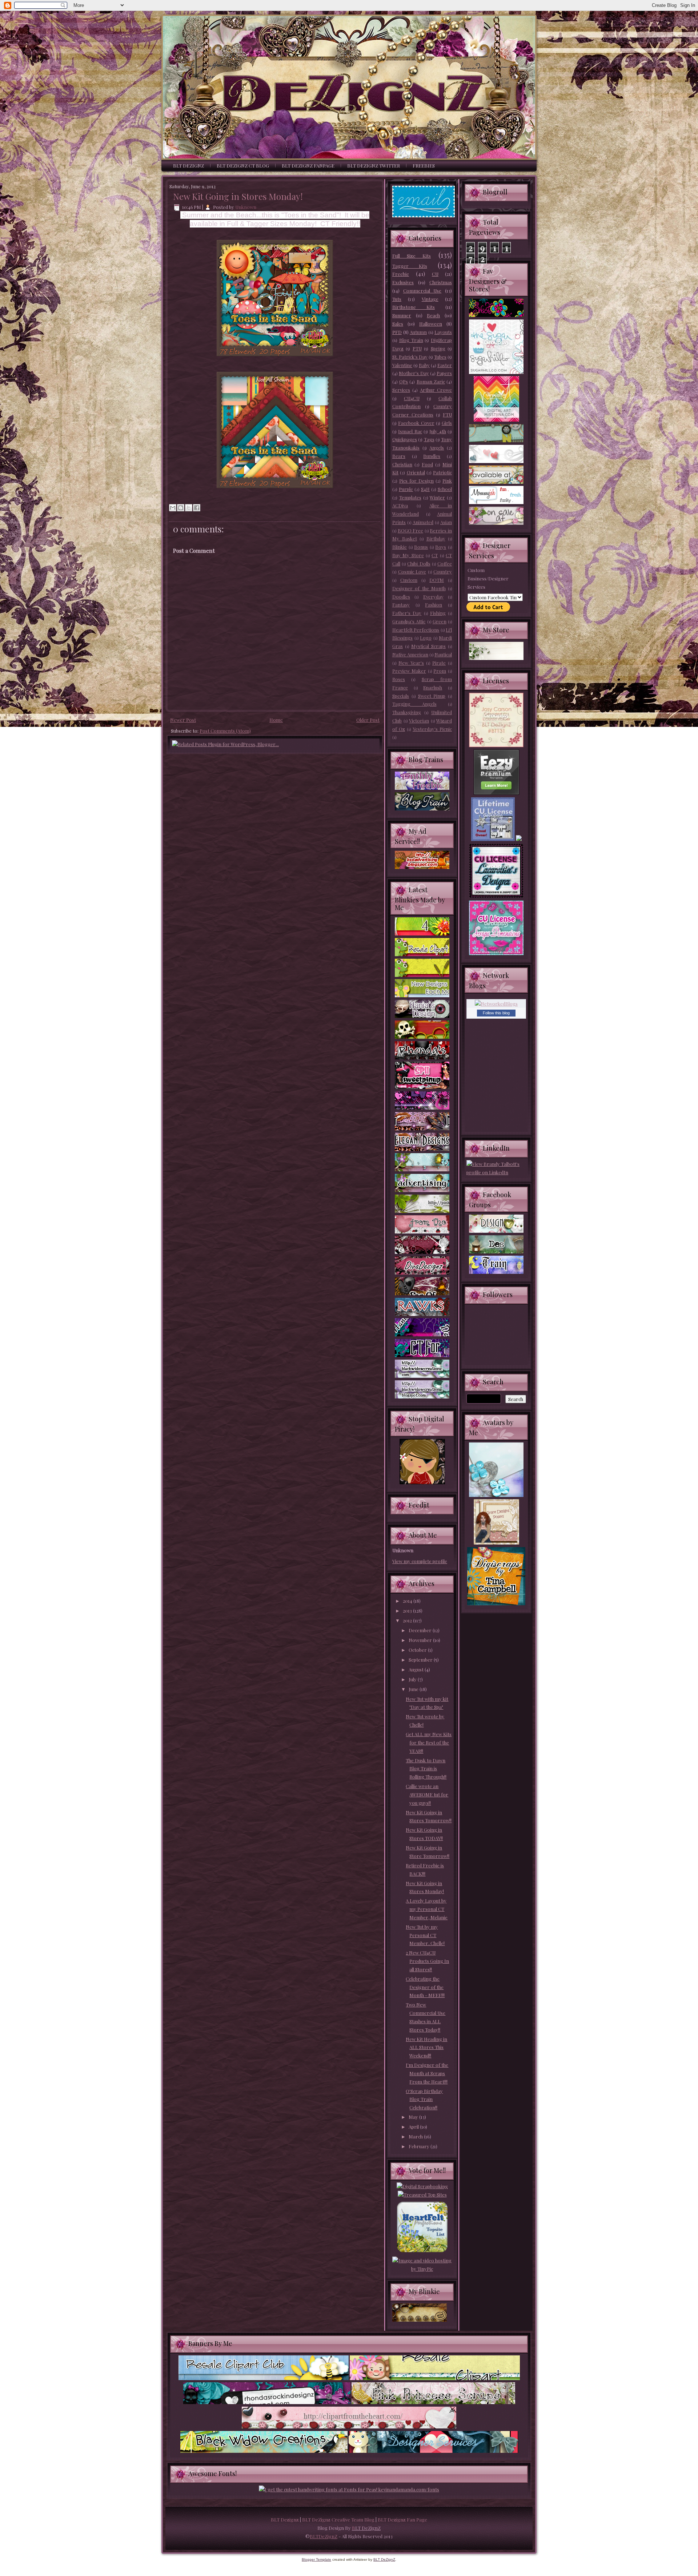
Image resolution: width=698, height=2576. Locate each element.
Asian (446, 522)
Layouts (443, 332)
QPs (404, 381)
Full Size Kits (412, 256)
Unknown (246, 207)
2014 (408, 1601)
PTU (417, 348)
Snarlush (433, 687)
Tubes (440, 357)
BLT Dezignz (285, 2519)
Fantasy (401, 605)
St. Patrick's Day (410, 357)
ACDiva (400, 505)
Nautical (443, 654)
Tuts (397, 299)
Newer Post (183, 720)
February (420, 2146)
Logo (426, 638)
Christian (402, 464)
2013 (408, 1611)
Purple (406, 489)
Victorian (419, 721)
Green (440, 621)
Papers (444, 373)
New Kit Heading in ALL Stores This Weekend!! (426, 2047)
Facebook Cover (416, 423)
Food (427, 464)
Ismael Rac (410, 431)
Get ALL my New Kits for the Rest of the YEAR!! (429, 1742)
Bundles (432, 456)
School (445, 489)
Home (276, 720)
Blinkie (400, 547)
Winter (437, 497)
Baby (424, 365)
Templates (410, 497)
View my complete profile (420, 1561)
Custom (409, 580)
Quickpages (405, 439)
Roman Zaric (431, 381)
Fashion (434, 605)
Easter (445, 365)
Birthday (436, 538)
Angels (437, 448)
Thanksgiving (407, 712)
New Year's (411, 663)
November (421, 1640)
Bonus (421, 547)
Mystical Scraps (428, 646)
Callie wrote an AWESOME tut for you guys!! (427, 1794)
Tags (429, 439)
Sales (398, 324)
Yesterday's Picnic (432, 729)
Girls (447, 423)
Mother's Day (414, 373)
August (417, 1669)
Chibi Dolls (419, 563)
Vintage (430, 299)
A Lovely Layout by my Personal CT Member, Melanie (427, 1909)
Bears (399, 456)
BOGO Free (411, 530)
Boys (441, 547)
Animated (423, 522)
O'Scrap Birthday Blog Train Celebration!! (424, 2099)
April (414, 2127)
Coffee (445, 563)
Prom (440, 671)
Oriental (416, 472)
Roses (399, 679)
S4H (425, 489)
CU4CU (412, 398)
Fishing (438, 613)
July (413, 1679)
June (414, 1689)
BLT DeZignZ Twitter (374, 166)
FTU (447, 414)
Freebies (424, 166)
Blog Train (411, 340)
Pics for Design (416, 481)
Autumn (418, 332)
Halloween (431, 324)
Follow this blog (496, 1013)
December (421, 1630)
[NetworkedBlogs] (496, 1004)
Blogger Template (316, 2559)
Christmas (441, 282)
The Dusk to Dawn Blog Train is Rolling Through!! (426, 1769)
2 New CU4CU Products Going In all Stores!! (427, 1961)
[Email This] (173, 508)
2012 (408, 1620)
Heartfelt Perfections (416, 630)
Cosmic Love (412, 571)
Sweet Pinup (432, 696)
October (418, 1650)
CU (435, 274)
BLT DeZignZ (188, 166)
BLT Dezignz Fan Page (402, 2519)
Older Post (368, 720)
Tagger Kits (410, 266)
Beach (433, 315)
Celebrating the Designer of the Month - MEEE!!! (425, 1987)
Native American (410, 654)
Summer (402, 315)
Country (443, 571)
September (421, 1660)
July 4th (438, 431)
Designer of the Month (419, 588)
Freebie (401, 274)
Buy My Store (408, 555)
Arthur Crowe (436, 390)
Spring (438, 348)
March (416, 2136)
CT (435, 555)
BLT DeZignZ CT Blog (243, 166)
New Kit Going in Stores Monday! (238, 196)
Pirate (439, 663)
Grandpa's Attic (409, 621)
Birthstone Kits (414, 307)
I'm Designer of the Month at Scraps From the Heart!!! (427, 2073)
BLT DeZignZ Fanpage (308, 166)
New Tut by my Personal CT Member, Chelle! (425, 1935)
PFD (397, 332)
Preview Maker (409, 671)
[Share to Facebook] (197, 508)
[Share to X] (189, 508)
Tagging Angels (414, 704)
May (414, 2117)
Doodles (401, 597)
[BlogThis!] (181, 508)
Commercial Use (422, 291)
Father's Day (407, 613)
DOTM (437, 580)
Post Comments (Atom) (225, 731)
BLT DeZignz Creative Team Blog (338, 2519)
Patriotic (442, 472)
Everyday (433, 597)
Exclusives (403, 282)
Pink (447, 481)
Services (401, 390)
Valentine (402, 365)
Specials (401, 696)
